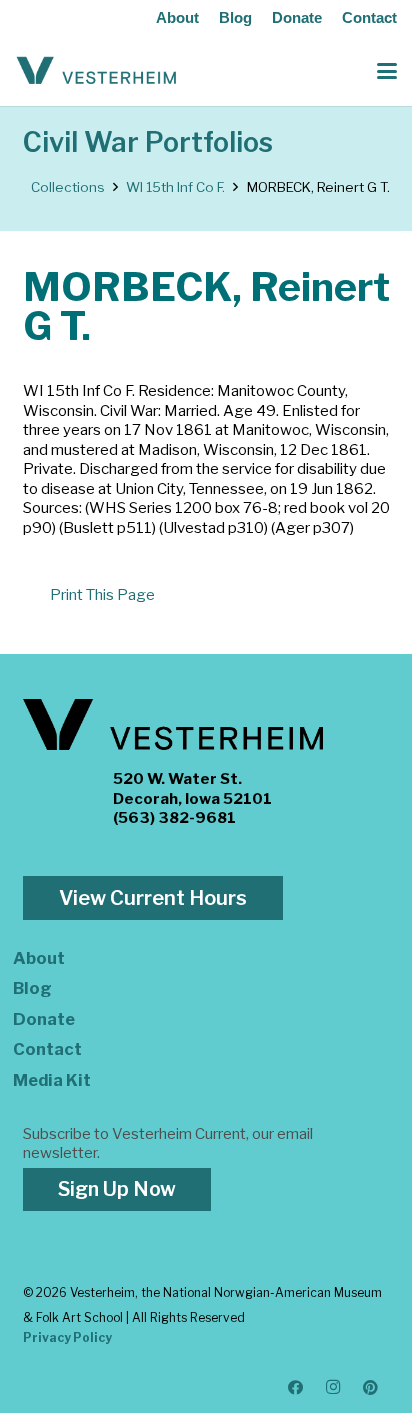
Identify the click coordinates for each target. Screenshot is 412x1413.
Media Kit (52, 1080)
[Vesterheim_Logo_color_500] (96, 71)
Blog (235, 17)
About (177, 17)
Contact (369, 17)
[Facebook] (296, 1388)
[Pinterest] (371, 1388)
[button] (387, 71)
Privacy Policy (67, 1337)
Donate (297, 17)
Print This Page (102, 595)
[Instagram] (334, 1388)
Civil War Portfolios (148, 142)
